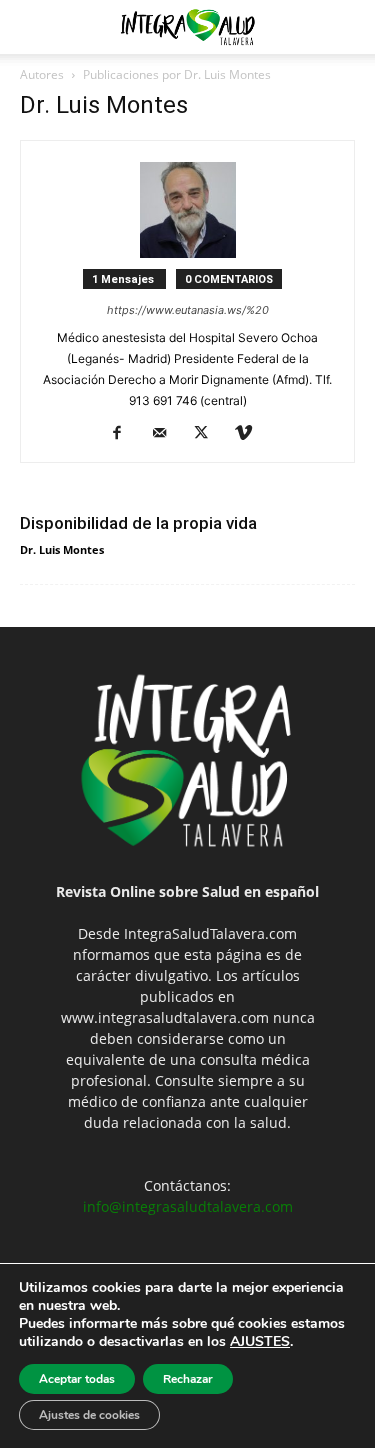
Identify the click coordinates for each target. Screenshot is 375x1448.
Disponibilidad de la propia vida (138, 523)
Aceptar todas (77, 1379)
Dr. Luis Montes (62, 549)
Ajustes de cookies (89, 1415)
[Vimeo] (250, 434)
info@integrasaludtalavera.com (188, 1206)
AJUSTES (260, 1342)
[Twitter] (208, 434)
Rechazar (188, 1379)
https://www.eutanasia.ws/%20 (188, 310)
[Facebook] (124, 434)
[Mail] (166, 434)
